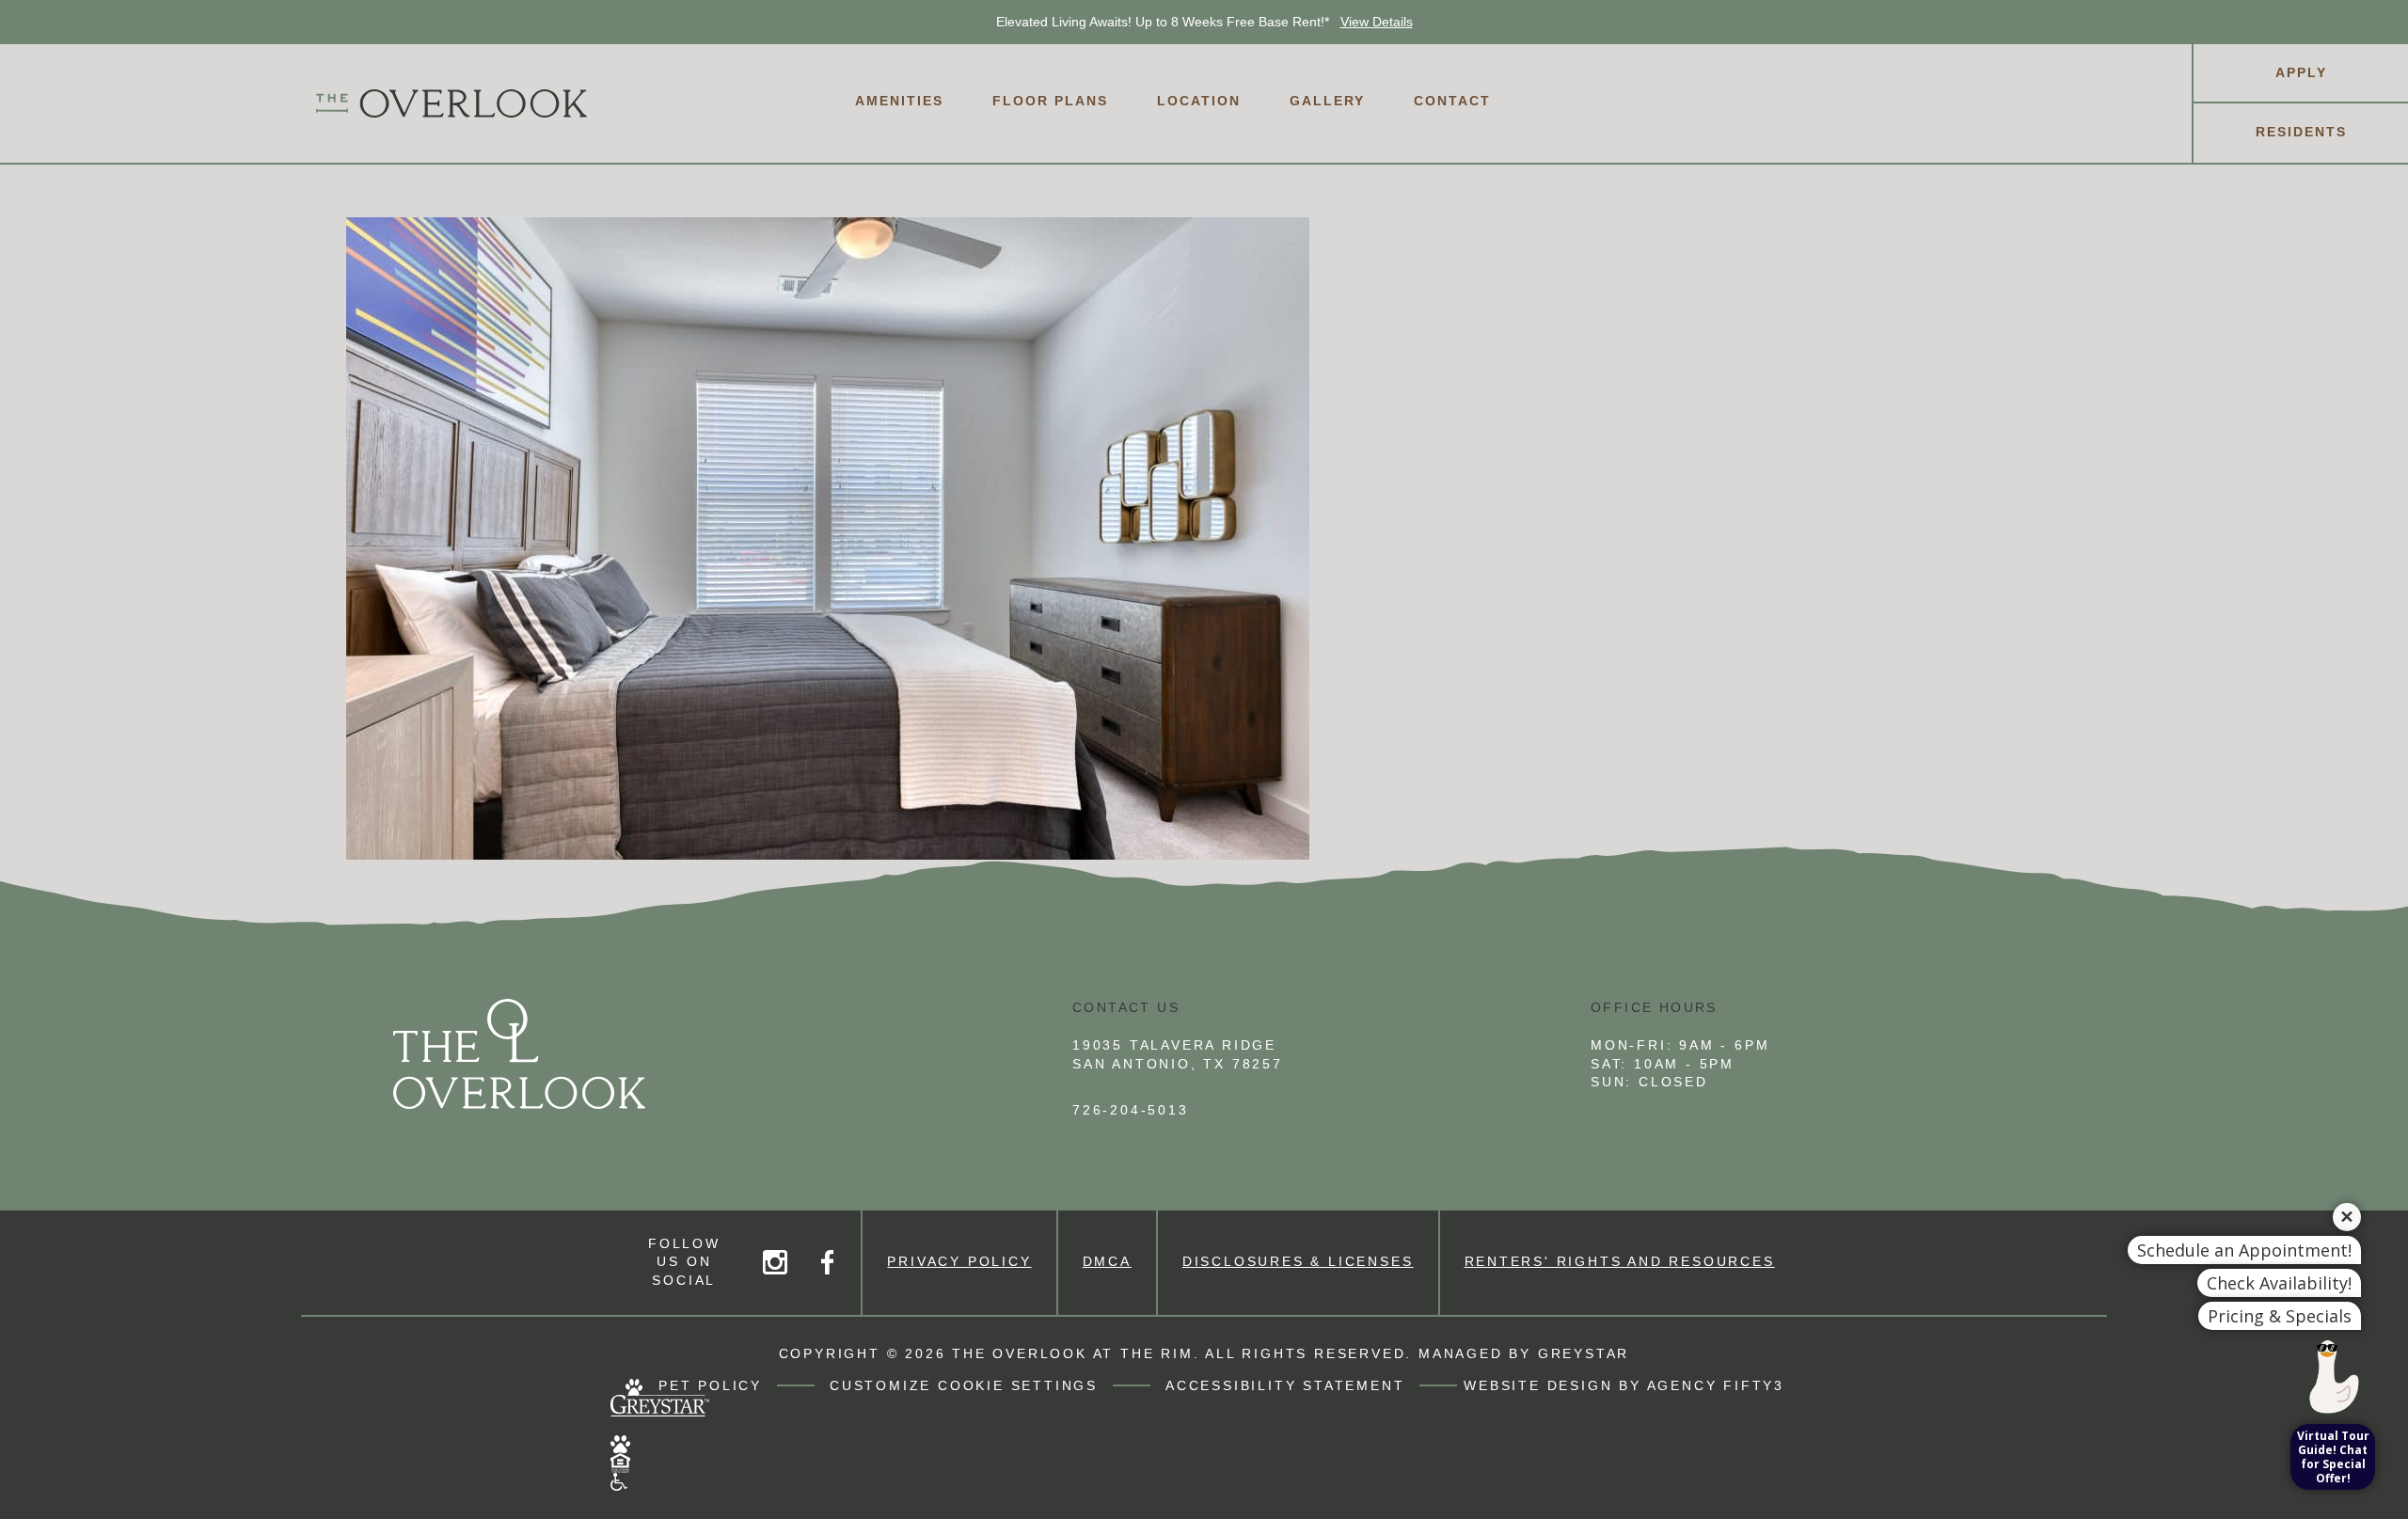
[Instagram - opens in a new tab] (775, 1262)
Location (1199, 101)
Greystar (1584, 1353)
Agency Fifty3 (1716, 1385)
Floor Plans (1050, 101)
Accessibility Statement (1285, 1385)
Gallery (1327, 101)
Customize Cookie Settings (964, 1385)
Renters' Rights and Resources (1620, 1261)
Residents (2301, 132)
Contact (1452, 101)
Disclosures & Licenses (1298, 1261)
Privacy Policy (959, 1261)
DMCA (1107, 1261)
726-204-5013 (1131, 1110)
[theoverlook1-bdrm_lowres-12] (1204, 538)
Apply (2301, 72)
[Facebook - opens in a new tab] (827, 1262)
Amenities (899, 101)
